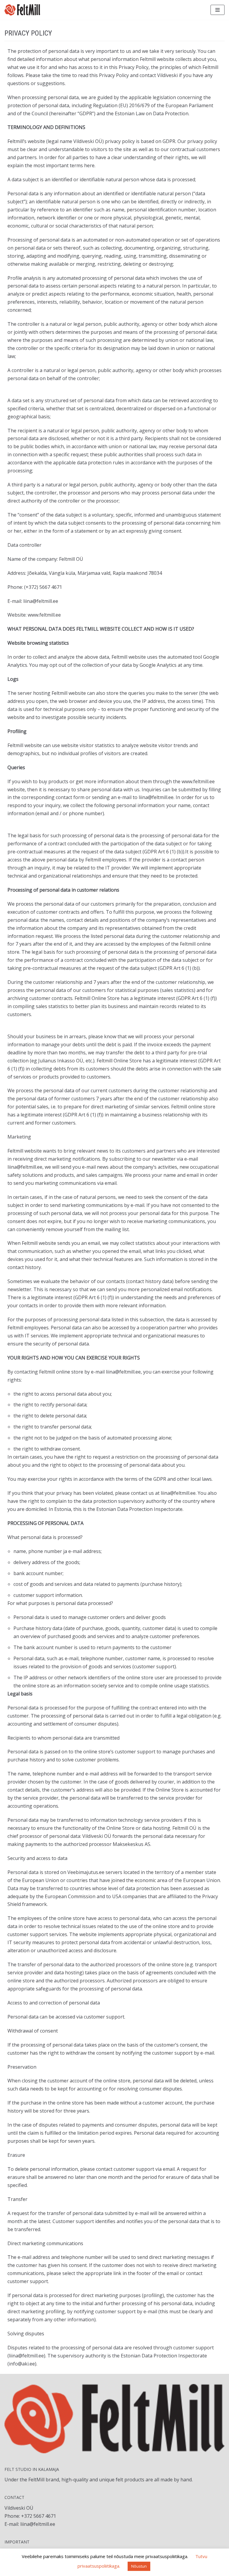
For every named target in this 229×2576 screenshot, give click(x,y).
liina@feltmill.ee (38, 2524)
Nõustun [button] (139, 2566)
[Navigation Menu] (218, 10)
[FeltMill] (22, 10)
